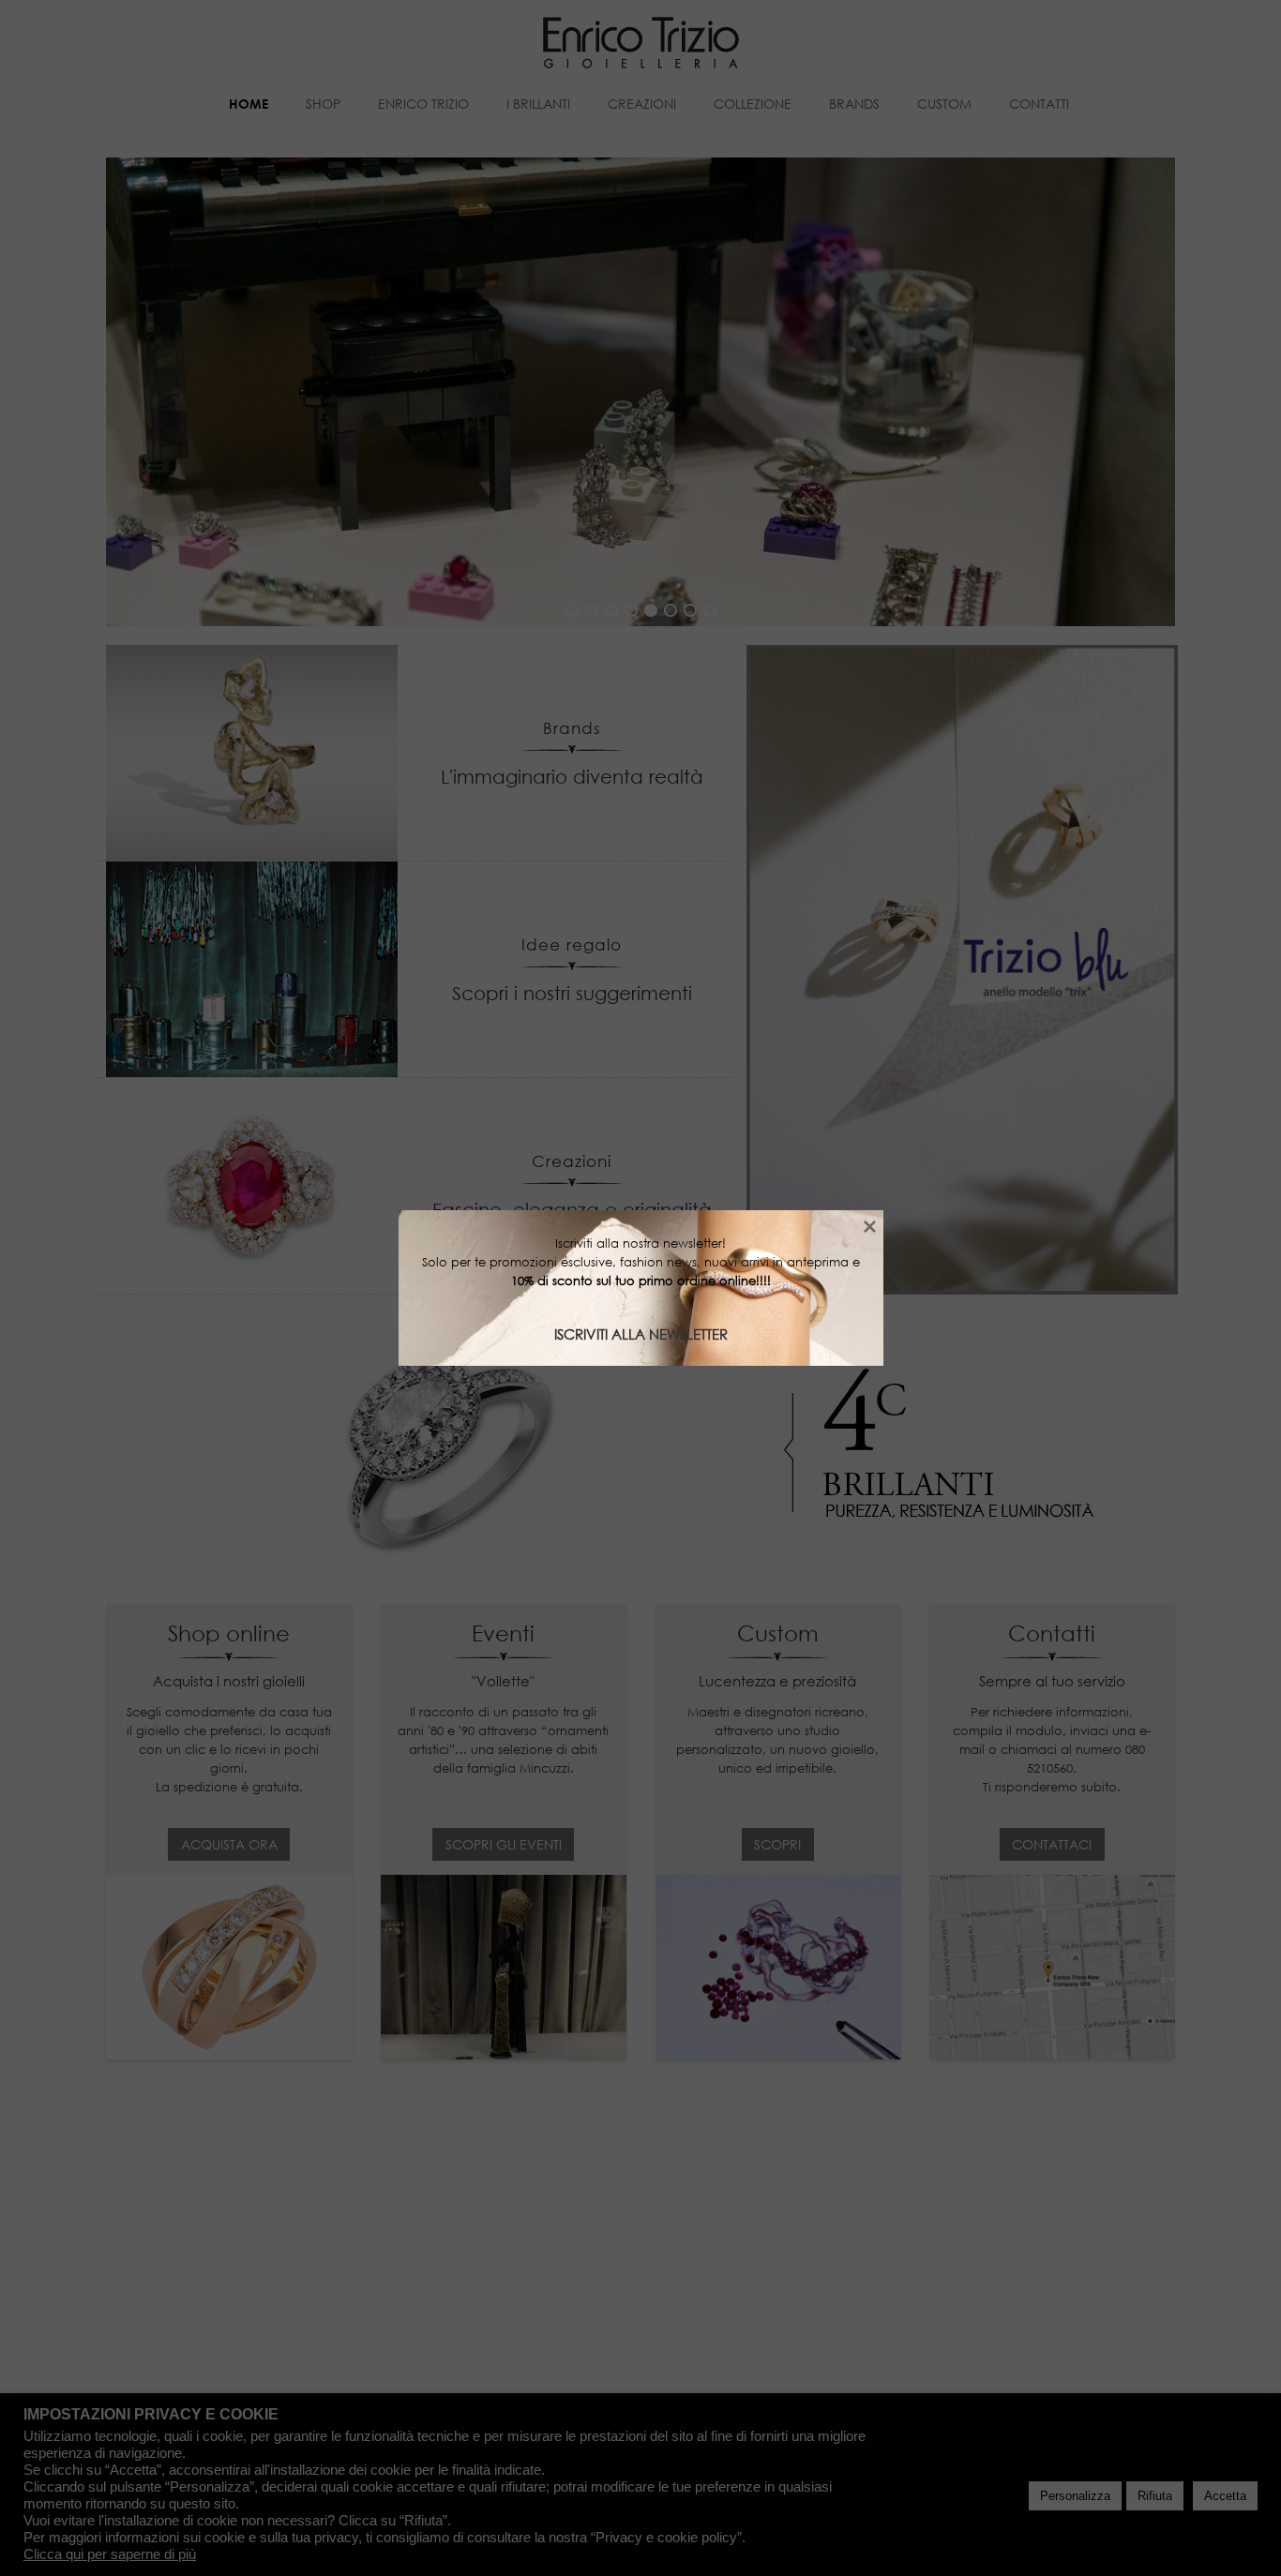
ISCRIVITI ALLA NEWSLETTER (641, 1334)
